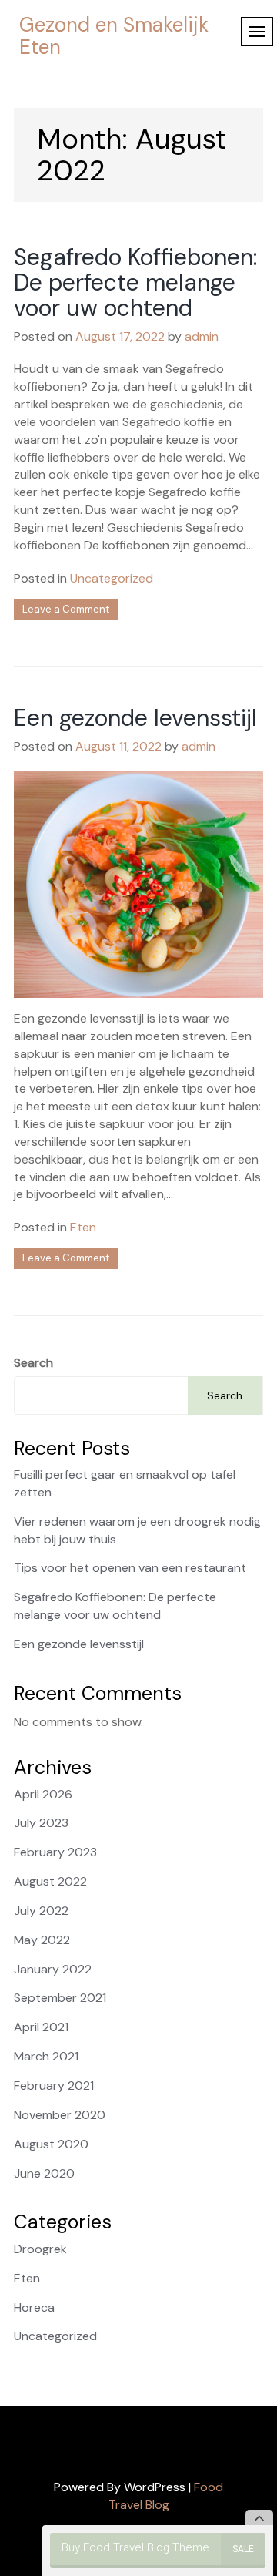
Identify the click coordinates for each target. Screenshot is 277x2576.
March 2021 (46, 2056)
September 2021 (60, 1998)
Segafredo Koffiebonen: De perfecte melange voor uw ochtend (135, 282)
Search (33, 1363)
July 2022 (41, 1911)
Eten (83, 1227)
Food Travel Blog (166, 2496)
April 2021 (41, 2027)
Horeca (34, 2307)
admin (202, 336)
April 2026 (43, 1794)
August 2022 (50, 1881)
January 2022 (53, 1969)
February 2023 (55, 1852)
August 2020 (51, 2144)
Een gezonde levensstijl (135, 718)
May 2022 (42, 1940)
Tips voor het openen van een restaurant (130, 1568)
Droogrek (40, 2249)
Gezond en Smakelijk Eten (114, 36)
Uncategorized (112, 578)
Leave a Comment (66, 609)
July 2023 (41, 1823)
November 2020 (60, 2115)
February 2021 (54, 2086)
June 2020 (44, 2173)
